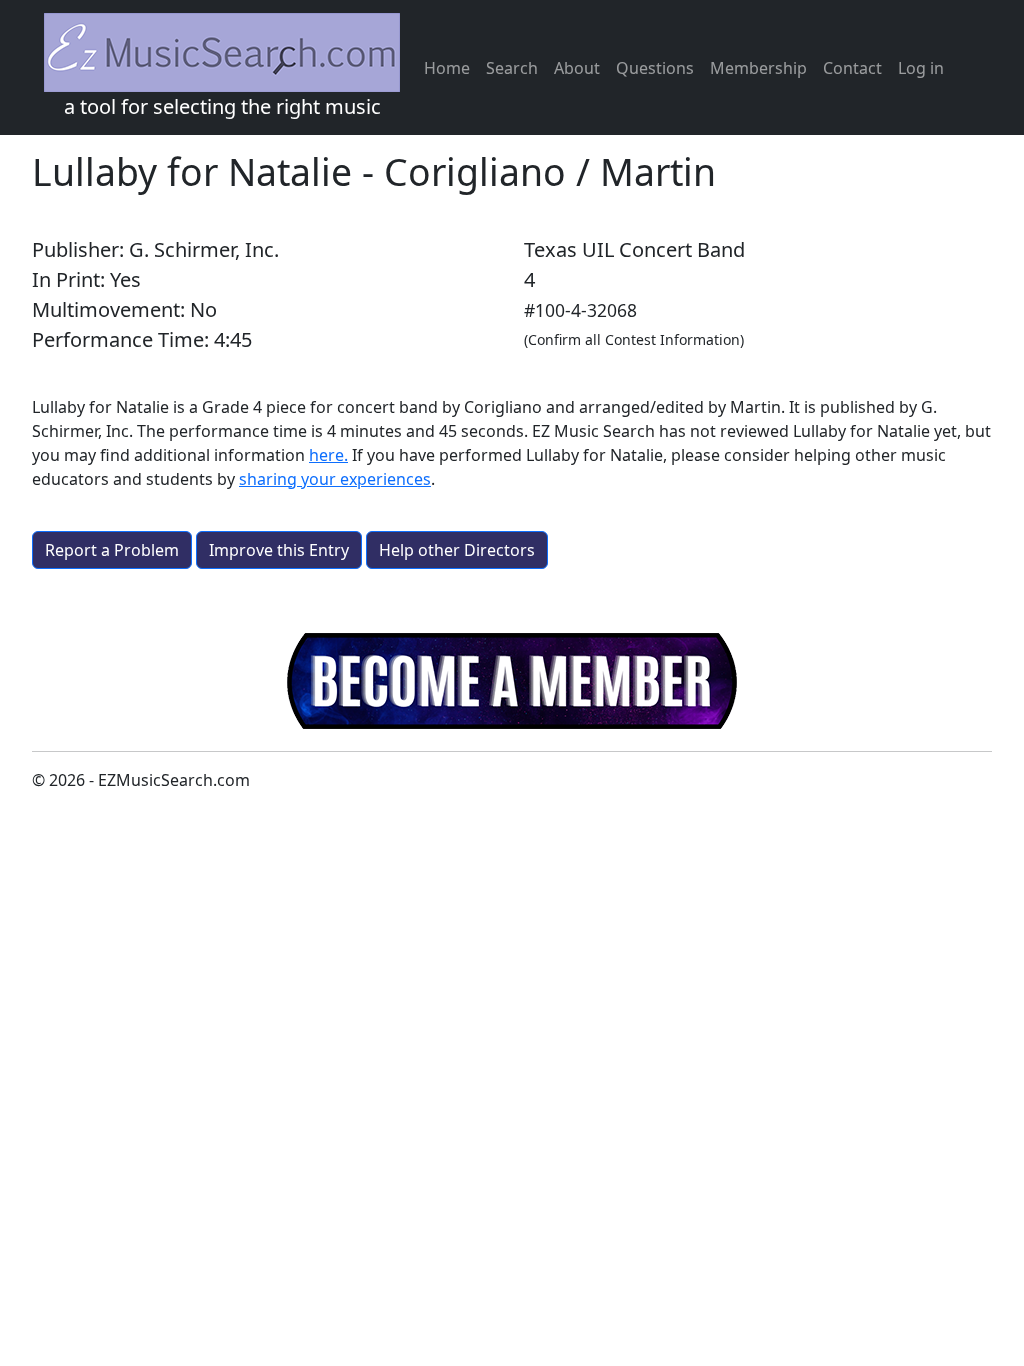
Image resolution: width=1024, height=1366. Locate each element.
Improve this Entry (279, 550)
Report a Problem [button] (112, 550)
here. (328, 455)
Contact (852, 68)
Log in (921, 68)
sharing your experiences (335, 479)
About (577, 68)
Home (447, 68)
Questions (655, 68)
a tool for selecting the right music (222, 106)
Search (512, 68)
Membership (758, 68)
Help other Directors (457, 550)
